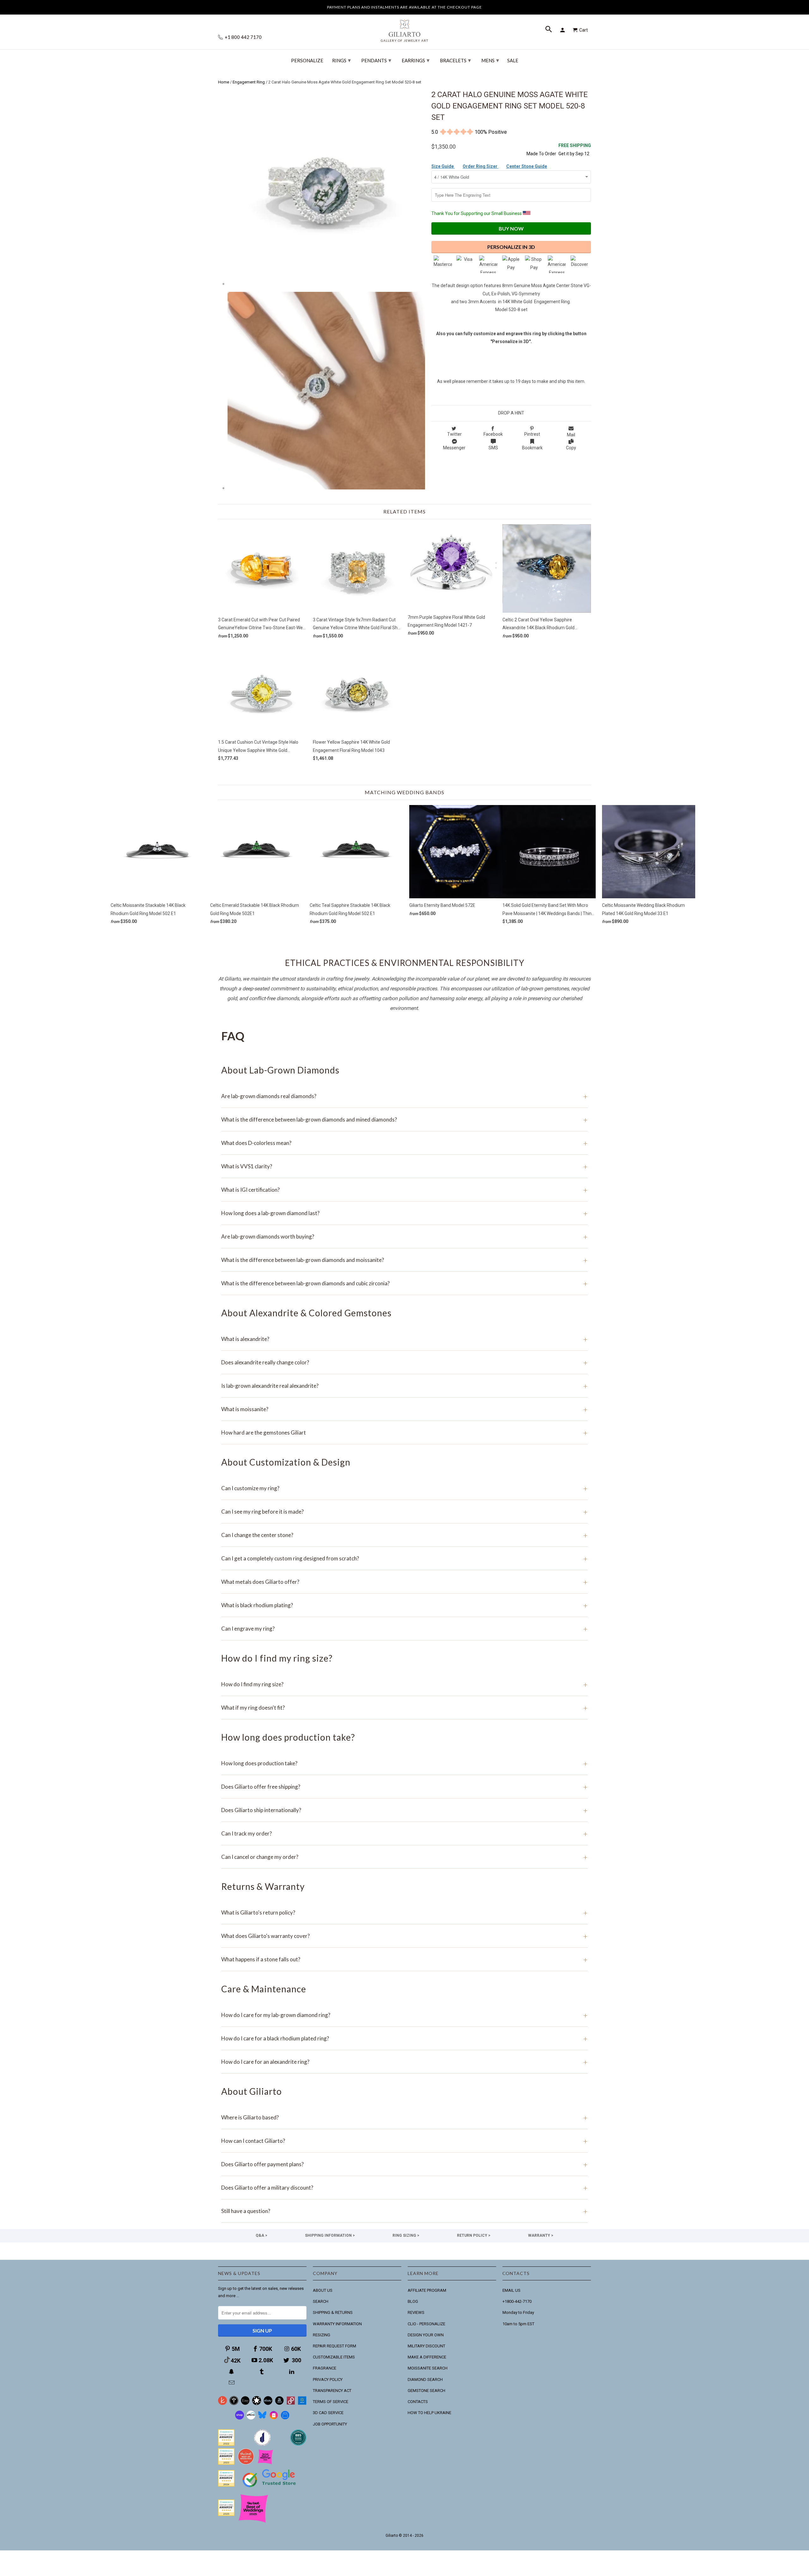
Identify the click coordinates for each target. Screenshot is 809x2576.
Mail (571, 435)
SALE (513, 61)
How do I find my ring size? (404, 1684)
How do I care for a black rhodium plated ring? (404, 2038)
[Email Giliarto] (232, 2383)
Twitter (454, 434)
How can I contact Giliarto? (404, 2141)
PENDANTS (376, 60)
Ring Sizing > (406, 2235)
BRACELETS (455, 60)
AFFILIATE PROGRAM (427, 2290)
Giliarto (392, 2536)
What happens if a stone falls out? (404, 1959)
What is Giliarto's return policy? (404, 1912)
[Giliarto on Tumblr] (262, 2372)
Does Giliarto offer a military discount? (404, 2188)
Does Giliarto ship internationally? (404, 1810)
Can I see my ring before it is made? (404, 1512)
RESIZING (322, 2335)
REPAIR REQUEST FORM (335, 2346)
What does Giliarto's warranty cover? (404, 1936)
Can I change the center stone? (404, 1535)
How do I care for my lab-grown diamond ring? (404, 2015)
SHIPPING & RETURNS (333, 2312)
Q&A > (262, 2235)
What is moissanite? (404, 1409)
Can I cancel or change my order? (404, 1857)
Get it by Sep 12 (575, 149)
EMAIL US (511, 2290)
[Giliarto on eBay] (268, 2404)
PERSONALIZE (307, 61)
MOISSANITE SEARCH (428, 2368)
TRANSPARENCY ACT (332, 2391)
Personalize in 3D (511, 247)
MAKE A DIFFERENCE (427, 2357)
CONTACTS (418, 2402)
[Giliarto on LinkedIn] (292, 2372)
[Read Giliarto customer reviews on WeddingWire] (298, 2444)
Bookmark (532, 448)
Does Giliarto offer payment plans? (404, 2164)
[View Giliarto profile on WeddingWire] (226, 2444)
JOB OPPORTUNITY (330, 2424)
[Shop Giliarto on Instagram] (274, 2418)
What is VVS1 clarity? (404, 1166)
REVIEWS (416, 2312)
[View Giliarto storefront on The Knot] (246, 2463)
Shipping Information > (330, 2235)
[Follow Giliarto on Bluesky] (262, 2418)
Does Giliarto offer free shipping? (404, 1787)
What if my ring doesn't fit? (404, 1708)
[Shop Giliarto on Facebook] (285, 2418)
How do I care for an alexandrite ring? (404, 2062)
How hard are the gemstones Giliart (404, 1432)
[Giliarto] (404, 28)
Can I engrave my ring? (404, 1629)
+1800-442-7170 (517, 2301)
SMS (493, 448)
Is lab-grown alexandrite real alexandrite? (404, 1386)
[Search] (549, 30)
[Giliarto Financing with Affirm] (251, 2418)
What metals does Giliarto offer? (404, 1582)
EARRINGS (416, 60)
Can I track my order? (404, 1833)
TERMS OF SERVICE (331, 2402)
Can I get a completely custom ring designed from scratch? (404, 1558)
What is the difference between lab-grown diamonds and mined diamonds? (404, 1119)
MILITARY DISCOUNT (426, 2346)
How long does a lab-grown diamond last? (404, 1213)
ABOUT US (323, 2290)
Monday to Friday (518, 2312)
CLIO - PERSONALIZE (426, 2324)
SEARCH (321, 2301)
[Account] (563, 30)
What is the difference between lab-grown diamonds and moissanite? (404, 1260)
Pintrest (532, 434)
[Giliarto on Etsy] (245, 2404)
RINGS (341, 60)
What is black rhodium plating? (404, 1605)
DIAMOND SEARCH (425, 2379)
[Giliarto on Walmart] (302, 2404)
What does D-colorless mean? (404, 1143)
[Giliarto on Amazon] (279, 2404)
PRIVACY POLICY (328, 2379)
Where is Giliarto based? (404, 2117)
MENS (490, 60)
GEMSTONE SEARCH (426, 2391)
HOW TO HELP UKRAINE (429, 2413)
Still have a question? (404, 2211)
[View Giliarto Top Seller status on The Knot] (265, 2463)
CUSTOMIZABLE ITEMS (334, 2357)
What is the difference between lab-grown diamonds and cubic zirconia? (404, 1283)
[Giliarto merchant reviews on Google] (270, 2488)
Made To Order (541, 154)
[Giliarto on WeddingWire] (234, 2404)
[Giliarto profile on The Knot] (226, 2515)
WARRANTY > (541, 2235)
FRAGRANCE (325, 2368)
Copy (571, 448)
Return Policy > (474, 2235)
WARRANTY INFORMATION (337, 2324)
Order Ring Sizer (481, 166)
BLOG (413, 2301)
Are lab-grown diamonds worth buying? (404, 1236)
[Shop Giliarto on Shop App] (240, 2418)
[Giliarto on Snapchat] (232, 2372)
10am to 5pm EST (518, 2324)
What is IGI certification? (404, 1190)
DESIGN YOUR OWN (426, 2335)
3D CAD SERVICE (328, 2413)
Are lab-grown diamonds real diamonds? (404, 1096)
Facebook (493, 434)
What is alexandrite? (404, 1339)
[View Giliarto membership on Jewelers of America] (262, 2444)
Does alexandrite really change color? (404, 1362)
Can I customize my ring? (404, 1488)
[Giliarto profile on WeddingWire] (226, 2485)
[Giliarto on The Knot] (222, 2404)
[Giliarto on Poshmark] (291, 2404)
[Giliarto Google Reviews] (257, 2404)
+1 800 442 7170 (243, 37)
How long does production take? (404, 1763)
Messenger (454, 448)
